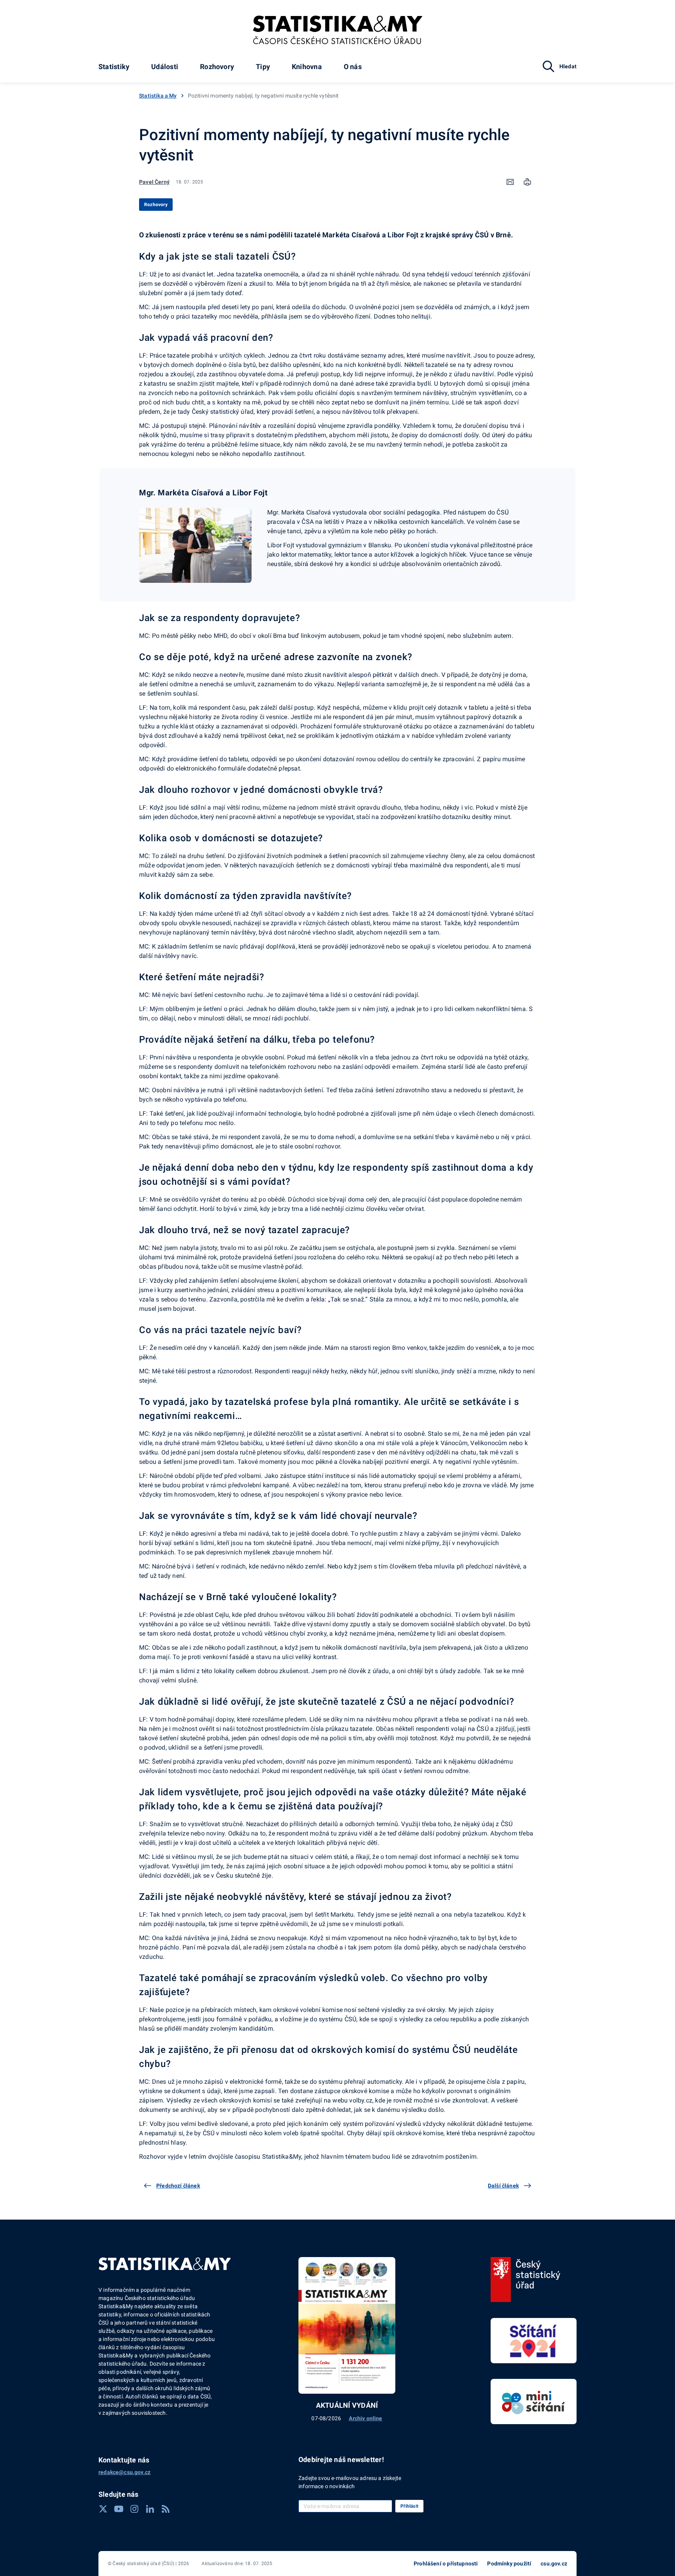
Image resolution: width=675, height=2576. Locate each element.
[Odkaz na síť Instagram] (134, 2509)
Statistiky (114, 67)
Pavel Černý (154, 182)
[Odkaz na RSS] (166, 2509)
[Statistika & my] (338, 30)
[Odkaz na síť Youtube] (119, 2509)
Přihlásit (409, 2506)
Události (165, 67)
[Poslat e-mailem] (510, 182)
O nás (353, 67)
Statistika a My (158, 96)
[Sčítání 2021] (534, 2341)
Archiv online (365, 2418)
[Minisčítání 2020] (534, 2402)
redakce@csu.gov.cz (124, 2472)
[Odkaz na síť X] (103, 2509)
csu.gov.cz (554, 2564)
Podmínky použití (509, 2564)
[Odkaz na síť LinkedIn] (150, 2509)
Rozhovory (217, 67)
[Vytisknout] (527, 182)
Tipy (263, 67)
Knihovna (307, 67)
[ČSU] (526, 2280)
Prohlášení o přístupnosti (446, 2564)
